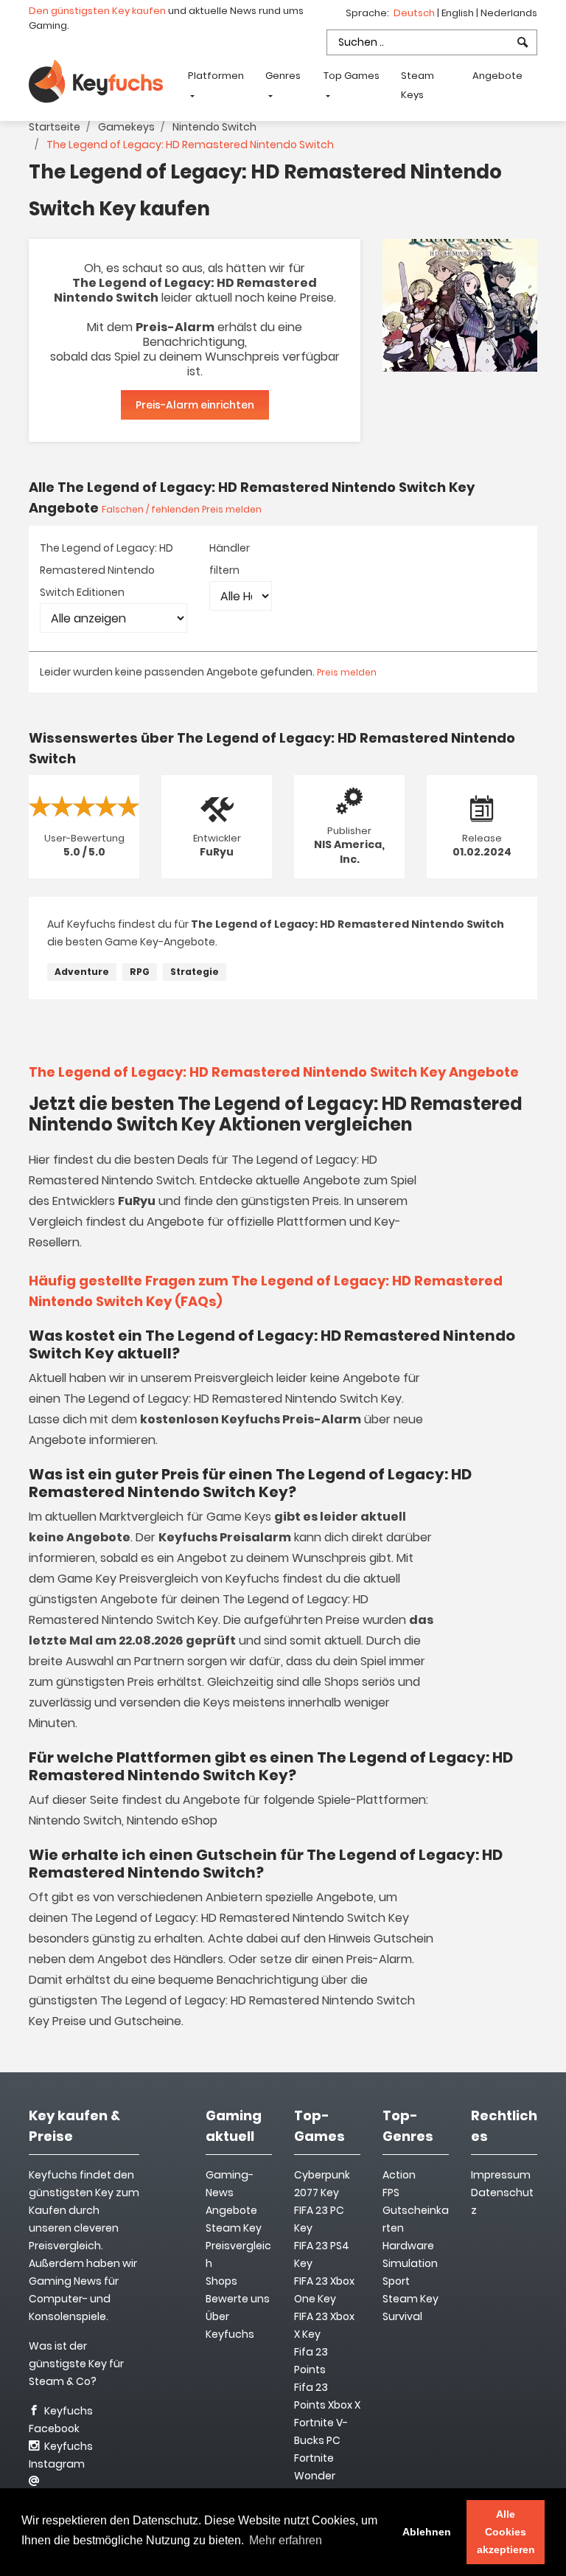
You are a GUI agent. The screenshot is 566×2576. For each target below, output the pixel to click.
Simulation (410, 2263)
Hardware (408, 2246)
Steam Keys (417, 85)
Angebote (497, 76)
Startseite (55, 127)
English (459, 13)
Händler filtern (230, 559)
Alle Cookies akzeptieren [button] (506, 2532)
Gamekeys (126, 127)
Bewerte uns (238, 2299)
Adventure (82, 972)
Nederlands (509, 13)
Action (399, 2175)
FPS (391, 2193)
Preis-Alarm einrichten (195, 405)
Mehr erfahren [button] (286, 2540)
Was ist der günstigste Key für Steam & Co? (76, 2364)
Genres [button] (283, 76)
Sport (396, 2281)
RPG (140, 972)
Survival (402, 2316)
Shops (221, 2281)
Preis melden (347, 672)
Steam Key (410, 2299)
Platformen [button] (216, 76)
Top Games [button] (352, 76)
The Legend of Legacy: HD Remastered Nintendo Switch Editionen (106, 570)
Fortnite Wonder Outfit (315, 2476)
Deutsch (415, 13)
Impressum (501, 2175)
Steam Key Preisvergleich (238, 2246)
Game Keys (239, 1517)
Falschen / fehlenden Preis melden (182, 509)
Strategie (195, 972)
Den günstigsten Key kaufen (97, 11)
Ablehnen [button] (427, 2532)
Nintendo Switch (214, 127)
